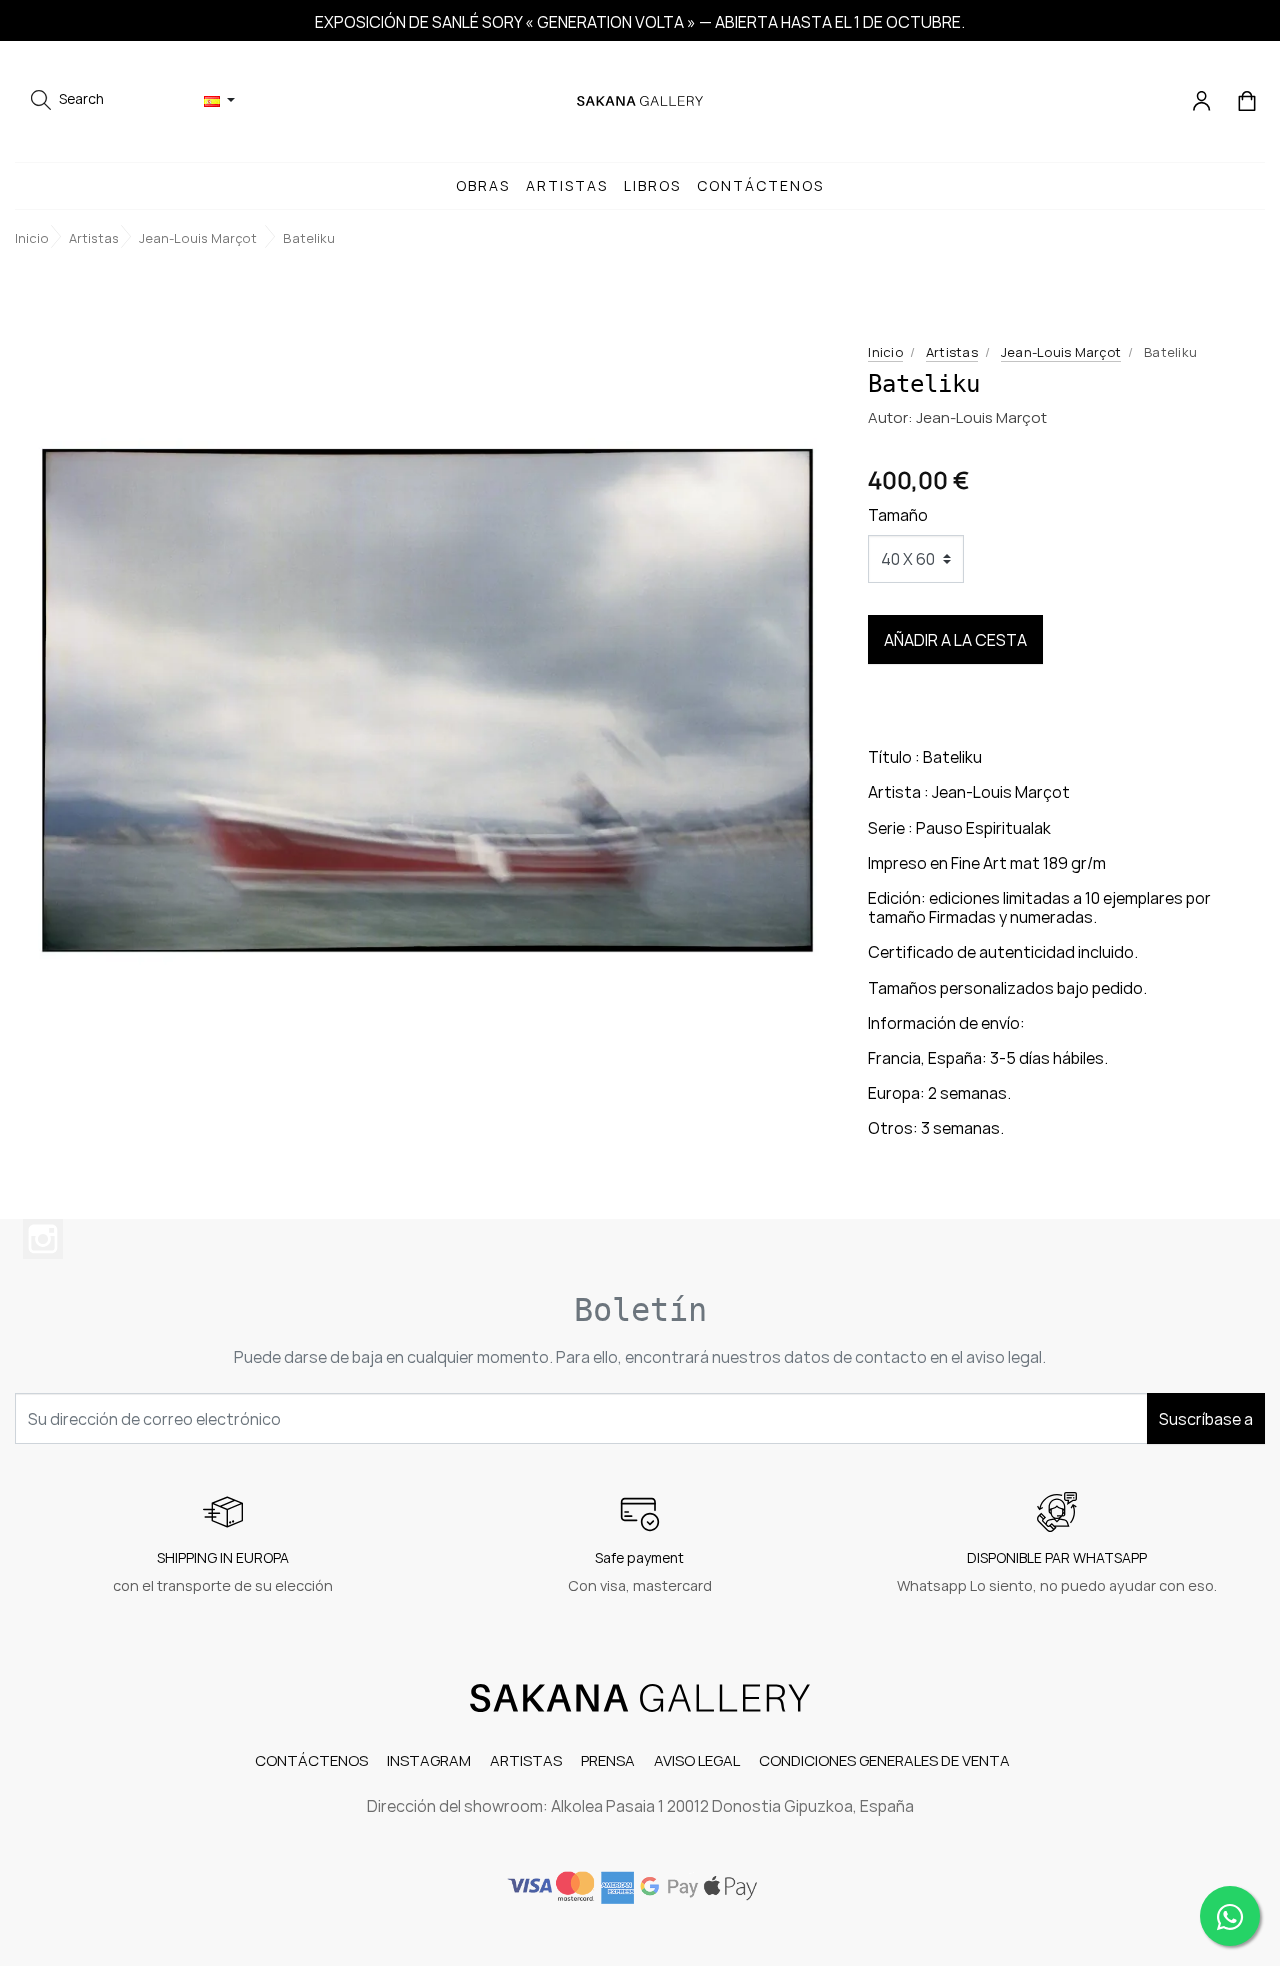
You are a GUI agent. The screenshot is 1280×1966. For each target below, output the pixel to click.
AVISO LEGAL (697, 1760)
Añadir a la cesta (955, 640)
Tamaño (898, 515)
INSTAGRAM (429, 1760)
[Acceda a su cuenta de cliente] (1203, 99)
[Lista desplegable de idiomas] (219, 100)
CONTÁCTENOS (311, 1760)
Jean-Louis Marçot (1061, 352)
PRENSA (608, 1760)
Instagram (43, 1239)
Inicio (885, 352)
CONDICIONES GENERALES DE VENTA (884, 1760)
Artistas (952, 352)
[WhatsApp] (1230, 1916)
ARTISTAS (526, 1760)
